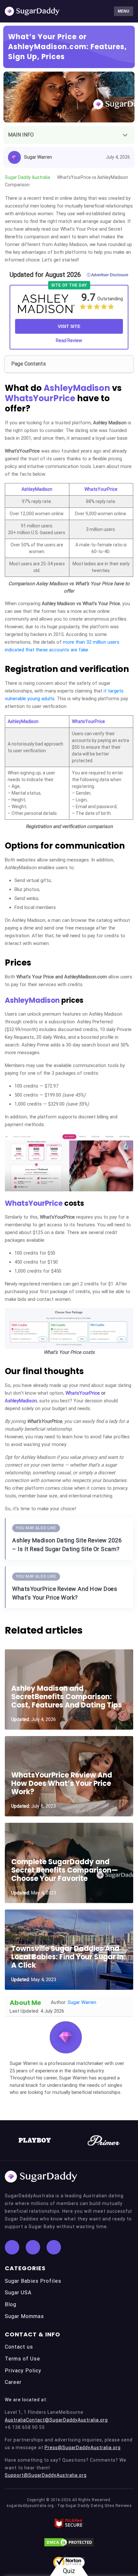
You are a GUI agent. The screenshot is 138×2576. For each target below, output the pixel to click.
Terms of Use (22, 2359)
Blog (11, 2304)
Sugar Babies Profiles (33, 2281)
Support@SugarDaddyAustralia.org (46, 2475)
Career (13, 2382)
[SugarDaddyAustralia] (32, 11)
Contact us (19, 2347)
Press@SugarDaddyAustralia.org (83, 2448)
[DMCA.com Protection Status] (69, 2542)
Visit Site (69, 326)
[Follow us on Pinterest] (54, 2247)
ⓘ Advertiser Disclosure (108, 275)
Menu (124, 11)
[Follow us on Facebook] (12, 2247)
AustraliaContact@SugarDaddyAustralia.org (56, 2420)
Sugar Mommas (24, 2316)
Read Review (69, 340)
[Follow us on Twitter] (33, 2247)
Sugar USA (18, 2293)
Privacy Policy (23, 2371)
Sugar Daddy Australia (27, 177)
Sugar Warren (38, 157)
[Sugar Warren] (66, 2037)
